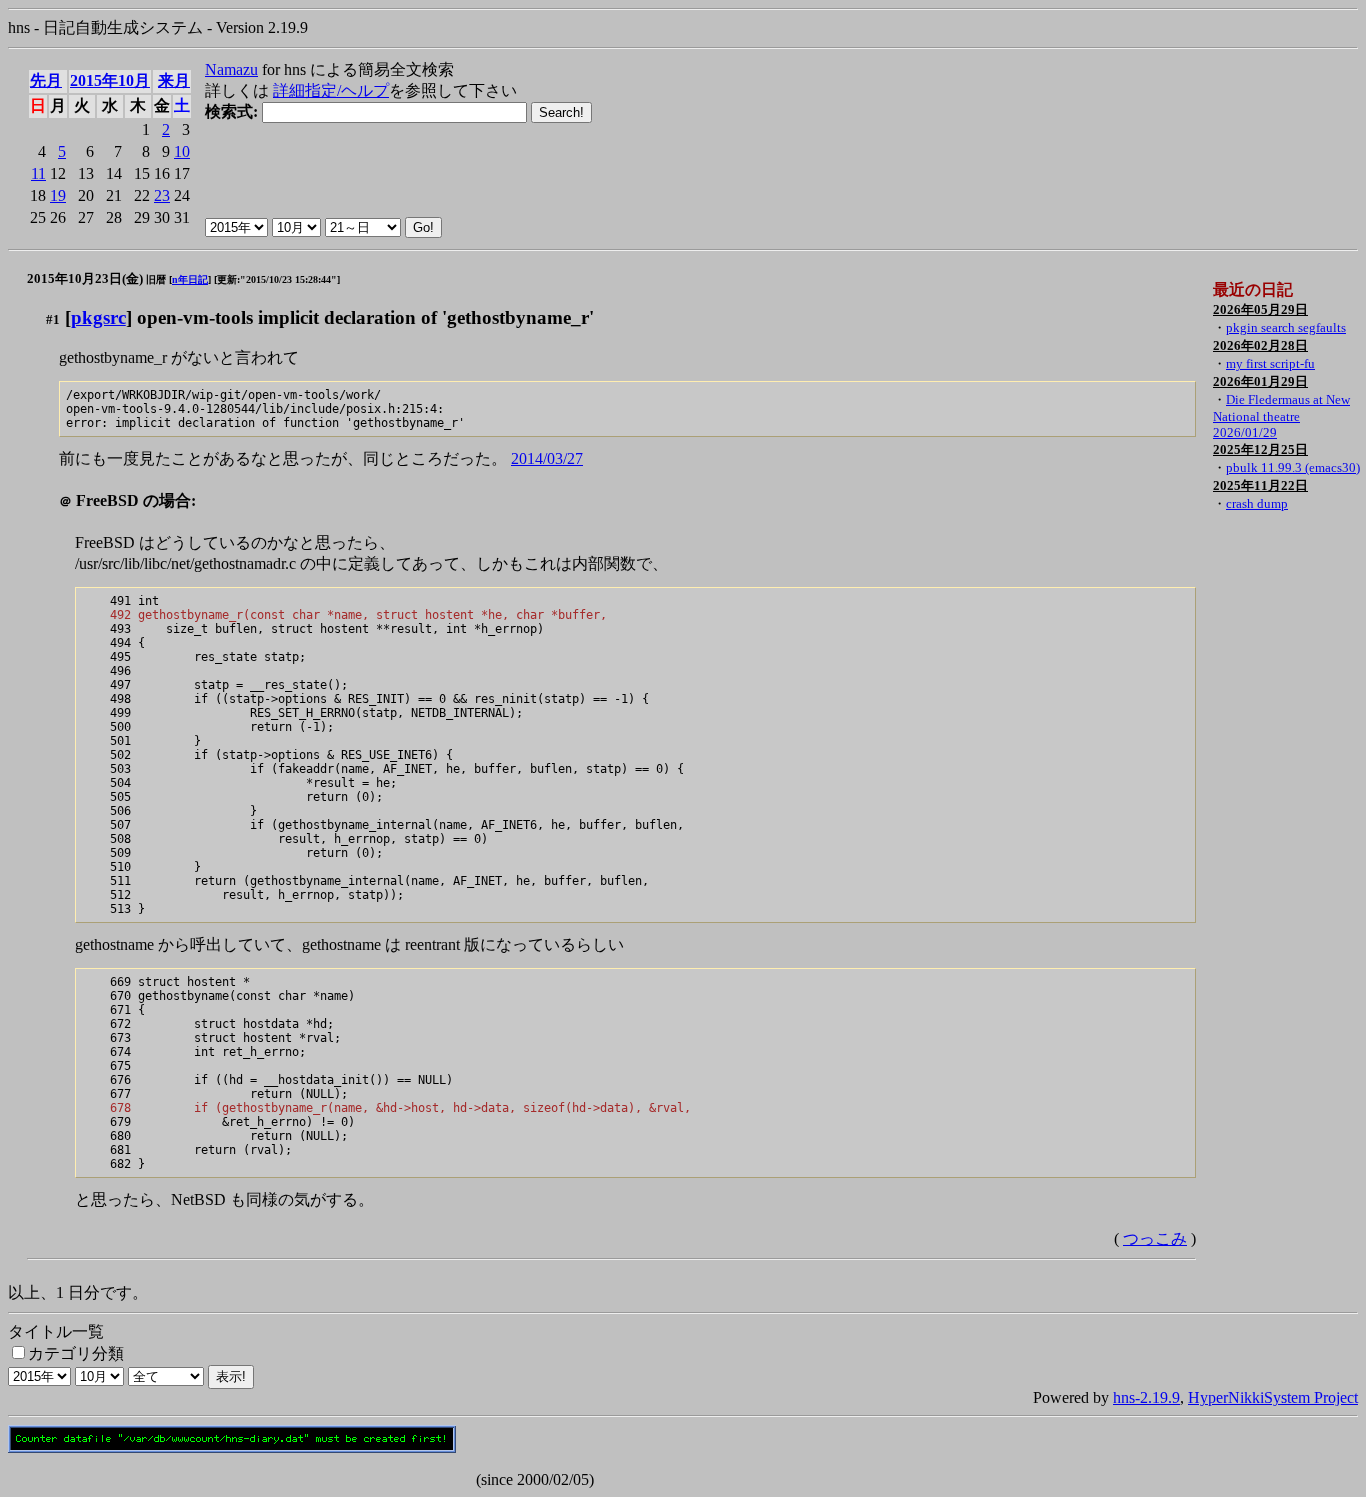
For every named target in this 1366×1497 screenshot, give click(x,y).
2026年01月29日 (1260, 381)
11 (38, 173)
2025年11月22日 (1260, 485)
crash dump (1257, 503)
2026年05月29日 (1260, 309)
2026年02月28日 (1260, 345)
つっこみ (1155, 1238)
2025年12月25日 (1260, 449)
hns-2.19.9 (1146, 1397)
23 (162, 195)
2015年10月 (110, 80)
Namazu (231, 69)
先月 (46, 80)
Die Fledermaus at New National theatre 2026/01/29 (1281, 416)
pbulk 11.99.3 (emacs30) (1293, 467)
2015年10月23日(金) (85, 278)
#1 (53, 319)
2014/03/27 (547, 458)
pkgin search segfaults (1286, 327)
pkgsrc (98, 317)
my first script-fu (1270, 363)
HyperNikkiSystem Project (1273, 1397)
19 (58, 195)
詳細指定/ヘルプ (331, 90)
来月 (174, 80)
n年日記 (190, 279)
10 (182, 151)
